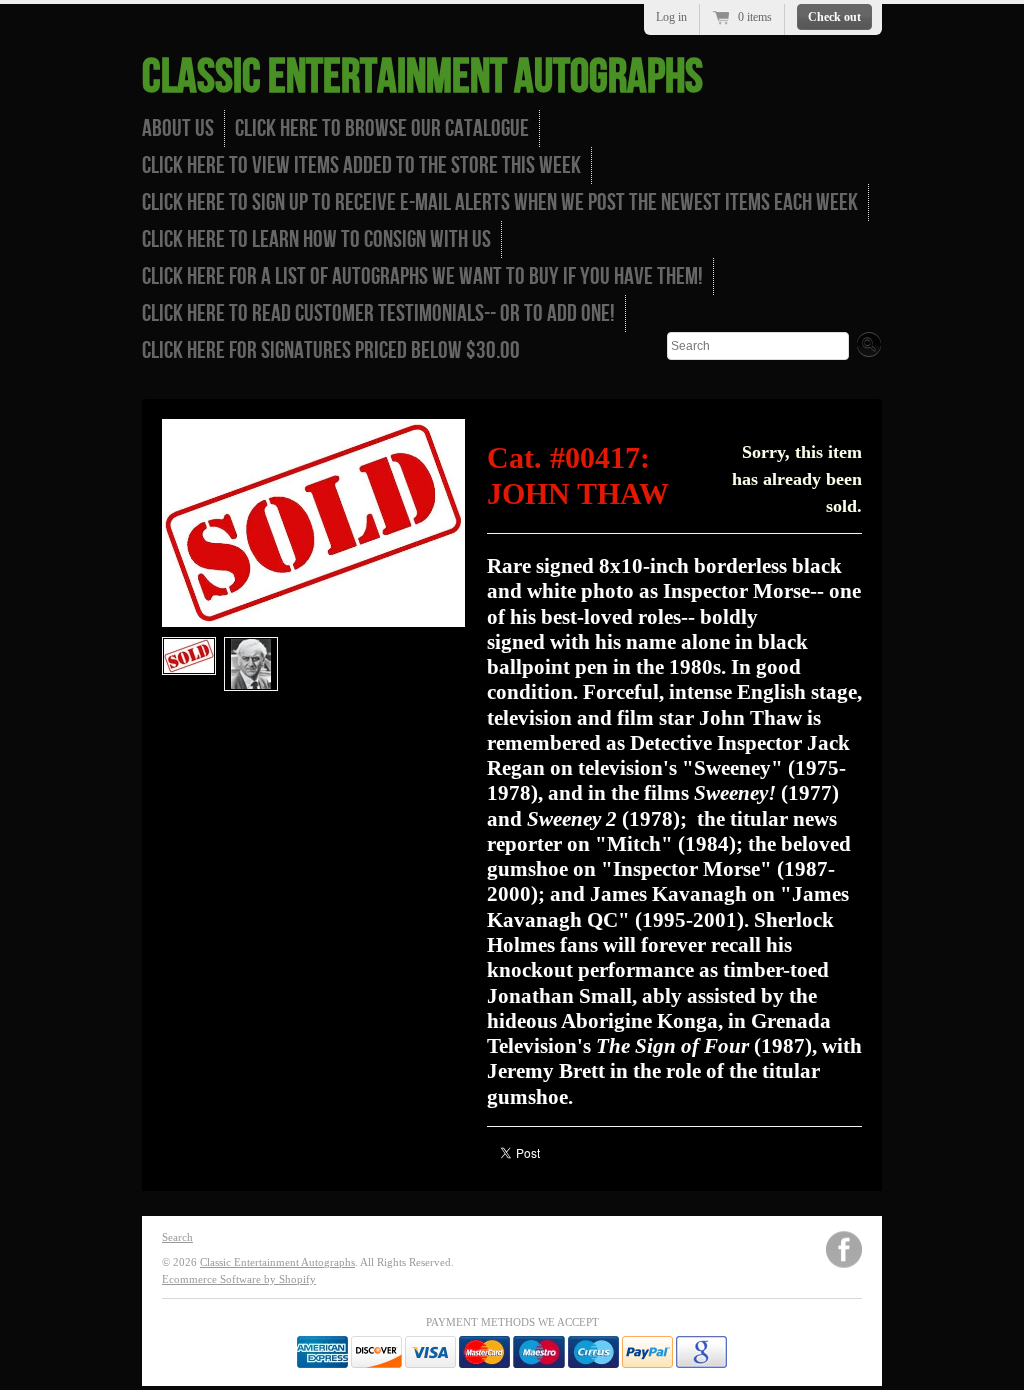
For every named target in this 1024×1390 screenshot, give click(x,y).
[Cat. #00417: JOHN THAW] (189, 656)
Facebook (844, 1249)
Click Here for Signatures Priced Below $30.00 (331, 350)
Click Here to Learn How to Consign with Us (316, 239)
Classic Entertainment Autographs (422, 77)
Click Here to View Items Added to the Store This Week (361, 165)
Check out (834, 17)
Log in (671, 17)
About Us (178, 128)
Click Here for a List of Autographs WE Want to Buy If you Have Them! (422, 276)
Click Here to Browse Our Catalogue (382, 128)
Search (177, 1237)
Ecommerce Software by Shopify (239, 1279)
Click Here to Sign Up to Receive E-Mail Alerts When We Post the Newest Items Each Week (500, 202)
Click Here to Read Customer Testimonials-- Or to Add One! (378, 313)
